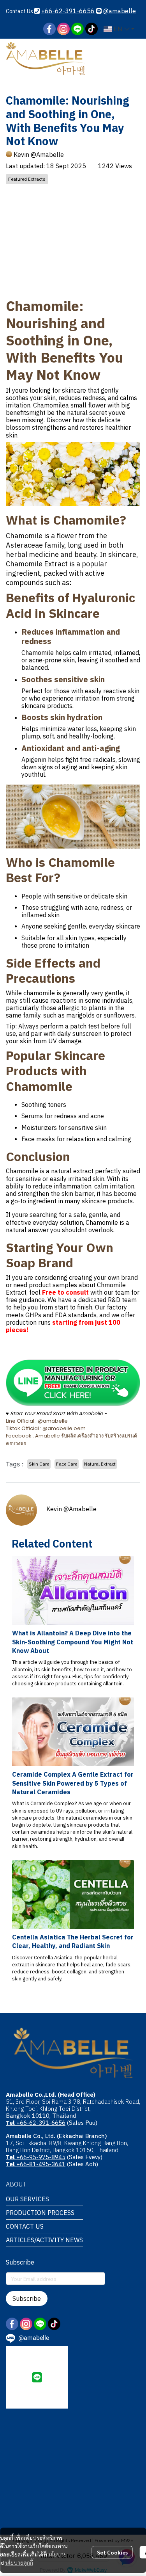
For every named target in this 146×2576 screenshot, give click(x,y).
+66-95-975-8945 (36, 2157)
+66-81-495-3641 (36, 2164)
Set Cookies (112, 2552)
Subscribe (27, 2298)
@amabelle (120, 11)
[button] (119, 29)
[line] (77, 29)
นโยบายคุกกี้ (19, 2562)
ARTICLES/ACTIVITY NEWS (44, 2240)
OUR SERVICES (27, 2199)
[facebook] (49, 29)
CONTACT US (25, 2226)
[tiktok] (91, 29)
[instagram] (63, 29)
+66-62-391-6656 (68, 11)
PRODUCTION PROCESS (40, 2213)
